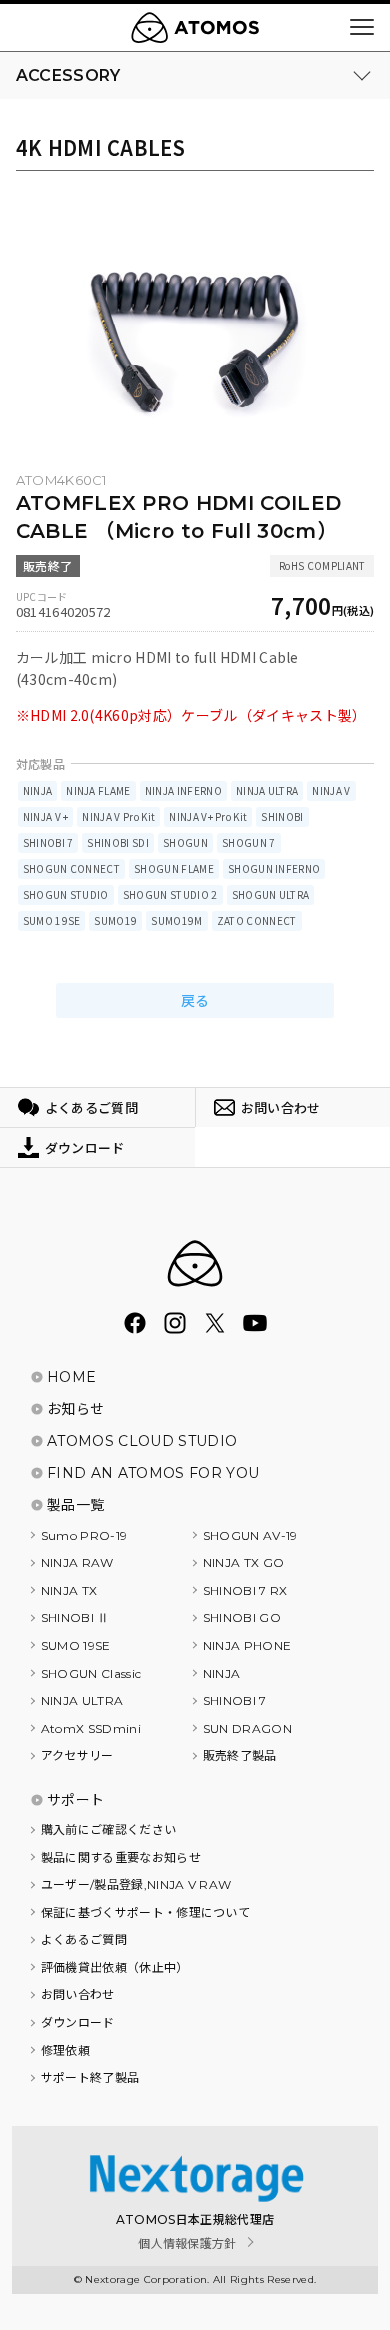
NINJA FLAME (98, 790)
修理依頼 (65, 2050)
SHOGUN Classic (91, 1673)
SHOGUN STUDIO (66, 894)
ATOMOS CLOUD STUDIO (142, 1441)
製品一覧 (75, 1505)
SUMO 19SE (52, 920)
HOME (71, 1377)
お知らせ (75, 1409)
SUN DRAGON (247, 1728)
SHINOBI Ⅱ (75, 1617)
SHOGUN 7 (249, 842)
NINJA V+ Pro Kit (208, 816)
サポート (75, 1800)
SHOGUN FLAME (174, 868)
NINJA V (331, 790)
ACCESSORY (68, 75)
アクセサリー (77, 1755)
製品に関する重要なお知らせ (121, 1857)
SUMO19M (176, 920)
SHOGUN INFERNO (274, 868)
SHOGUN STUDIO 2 (170, 894)
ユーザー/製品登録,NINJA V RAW (136, 1884)
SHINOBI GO (242, 1617)
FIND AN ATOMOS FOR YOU (153, 1473)
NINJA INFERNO (183, 790)
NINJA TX (69, 1590)
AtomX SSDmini (91, 1728)
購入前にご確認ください (109, 1829)
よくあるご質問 (84, 1939)
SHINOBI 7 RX (245, 1590)
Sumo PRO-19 (84, 1535)
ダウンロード (78, 2022)
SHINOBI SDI (118, 842)
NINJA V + (46, 816)
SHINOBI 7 (48, 842)
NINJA (38, 790)
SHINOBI (282, 816)
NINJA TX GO (244, 1562)
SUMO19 (115, 920)
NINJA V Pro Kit (118, 816)
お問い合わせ (78, 1994)
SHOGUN (185, 842)
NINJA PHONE (247, 1645)
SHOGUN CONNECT (71, 868)
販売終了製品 (240, 1755)
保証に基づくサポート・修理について (145, 1912)
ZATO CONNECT (257, 920)
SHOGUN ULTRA (271, 894)
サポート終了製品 (90, 2077)
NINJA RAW (77, 1562)
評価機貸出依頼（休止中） (115, 1967)
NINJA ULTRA (267, 790)
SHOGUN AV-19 (250, 1535)
